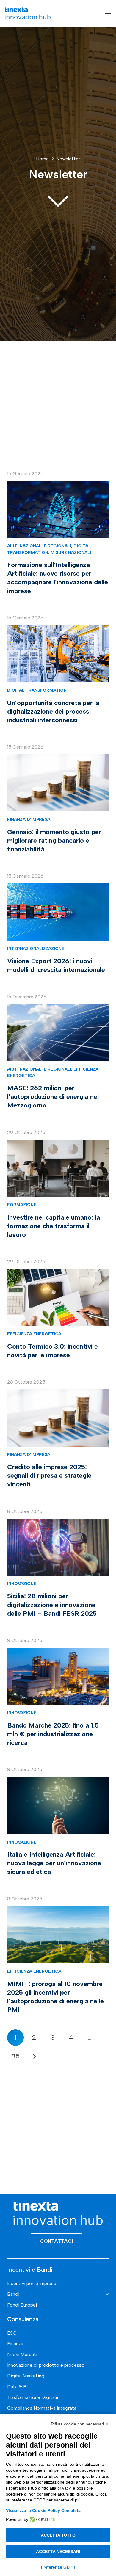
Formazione (22, 1205)
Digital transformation (37, 690)
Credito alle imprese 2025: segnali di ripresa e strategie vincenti (49, 1476)
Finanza (15, 2344)
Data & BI (17, 2387)
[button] (108, 13)
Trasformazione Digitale (33, 2397)
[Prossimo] (34, 2056)
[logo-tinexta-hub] (28, 13)
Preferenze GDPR (58, 2567)
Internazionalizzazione (36, 949)
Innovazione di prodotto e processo (46, 2365)
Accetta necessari (58, 2552)
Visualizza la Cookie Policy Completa (43, 2510)
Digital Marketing (26, 2376)
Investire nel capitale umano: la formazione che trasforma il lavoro (54, 1226)
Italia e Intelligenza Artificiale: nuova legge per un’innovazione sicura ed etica (54, 1863)
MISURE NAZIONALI (71, 552)
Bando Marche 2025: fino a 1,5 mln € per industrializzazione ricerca (53, 1734)
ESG (12, 2333)
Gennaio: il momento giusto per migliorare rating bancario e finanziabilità (54, 841)
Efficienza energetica (34, 1334)
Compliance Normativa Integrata (42, 2408)
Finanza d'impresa (29, 819)
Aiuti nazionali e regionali (39, 546)
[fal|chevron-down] (58, 200)
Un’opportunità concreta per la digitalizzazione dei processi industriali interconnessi (53, 711)
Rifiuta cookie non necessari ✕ (80, 2424)
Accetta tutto (58, 2535)
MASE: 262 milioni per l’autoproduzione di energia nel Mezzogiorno (53, 1097)
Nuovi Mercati (22, 2354)
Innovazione (22, 1584)
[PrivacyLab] (41, 2519)
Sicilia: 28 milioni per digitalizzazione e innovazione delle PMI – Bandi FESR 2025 (52, 1605)
